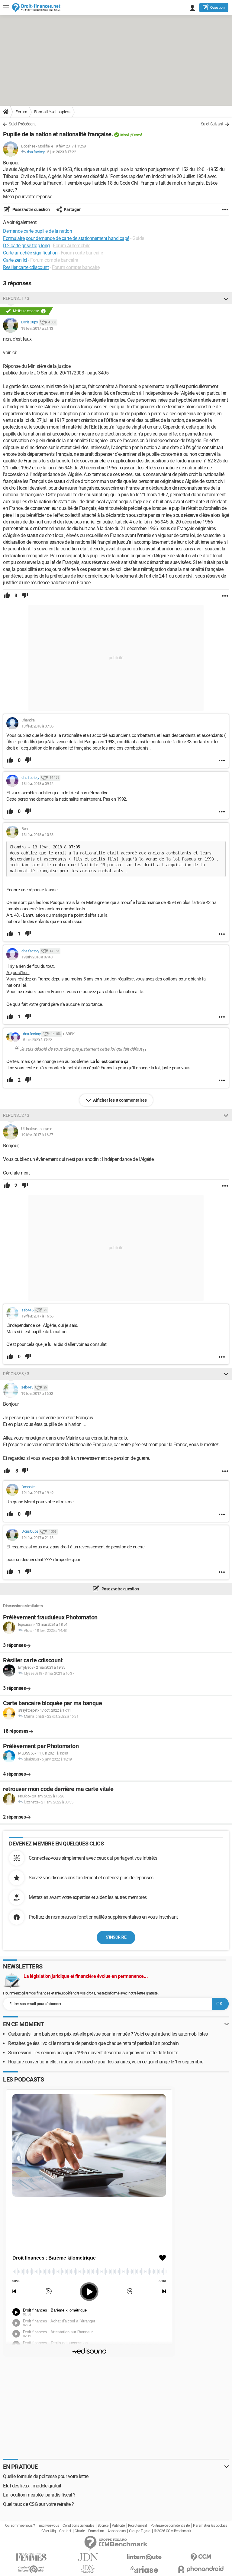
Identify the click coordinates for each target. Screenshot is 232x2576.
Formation (96, 2531)
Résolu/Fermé (131, 135)
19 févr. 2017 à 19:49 (37, 1493)
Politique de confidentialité (170, 2526)
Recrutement (138, 2526)
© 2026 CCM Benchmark (172, 2531)
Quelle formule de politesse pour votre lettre (46, 2476)
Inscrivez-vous (49, 2526)
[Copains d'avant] (31, 2569)
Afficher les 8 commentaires (120, 1100)
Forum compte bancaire (54, 260)
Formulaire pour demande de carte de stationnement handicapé (66, 238)
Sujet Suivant (212, 124)
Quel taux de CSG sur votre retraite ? (39, 2504)
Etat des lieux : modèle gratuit (32, 2486)
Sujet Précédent (22, 124)
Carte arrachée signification (30, 253)
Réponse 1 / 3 (16, 298)
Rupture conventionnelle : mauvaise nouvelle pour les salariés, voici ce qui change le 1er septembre (106, 2062)
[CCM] (201, 2557)
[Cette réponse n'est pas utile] (25, 596)
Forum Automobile (71, 246)
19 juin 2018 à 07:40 (37, 957)
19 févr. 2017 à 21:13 (37, 328)
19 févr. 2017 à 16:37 (37, 1135)
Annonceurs (117, 2531)
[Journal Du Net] (88, 2557)
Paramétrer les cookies (210, 2526)
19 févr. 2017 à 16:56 (37, 1316)
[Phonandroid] (201, 2569)
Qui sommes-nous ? (20, 2526)
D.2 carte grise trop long (26, 246)
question (217, 8)
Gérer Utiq (49, 2531)
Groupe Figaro (140, 2531)
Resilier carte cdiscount (26, 267)
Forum (21, 112)
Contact (65, 2531)
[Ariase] (144, 2569)
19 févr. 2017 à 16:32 (37, 1393)
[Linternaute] (144, 2557)
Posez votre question (31, 209)
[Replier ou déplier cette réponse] (226, 298)
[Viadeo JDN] (88, 2569)
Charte (80, 2531)
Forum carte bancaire (82, 253)
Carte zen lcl (15, 260)
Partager (72, 209)
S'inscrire (116, 1937)
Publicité (118, 2526)
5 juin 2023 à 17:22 (62, 152)
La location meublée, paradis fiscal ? (39, 2495)
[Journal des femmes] (31, 2557)
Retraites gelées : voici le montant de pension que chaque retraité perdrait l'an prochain (93, 2043)
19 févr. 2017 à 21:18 (37, 1538)
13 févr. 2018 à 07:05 (37, 726)
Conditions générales (78, 2526)
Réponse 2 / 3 (16, 1115)
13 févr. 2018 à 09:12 (37, 784)
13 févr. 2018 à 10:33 (37, 835)
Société (103, 2526)
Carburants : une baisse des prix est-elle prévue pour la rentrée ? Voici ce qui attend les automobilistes (108, 2034)
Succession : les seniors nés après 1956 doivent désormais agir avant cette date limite (93, 2053)
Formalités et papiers (52, 112)
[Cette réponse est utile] (7, 596)
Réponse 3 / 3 (16, 1374)
